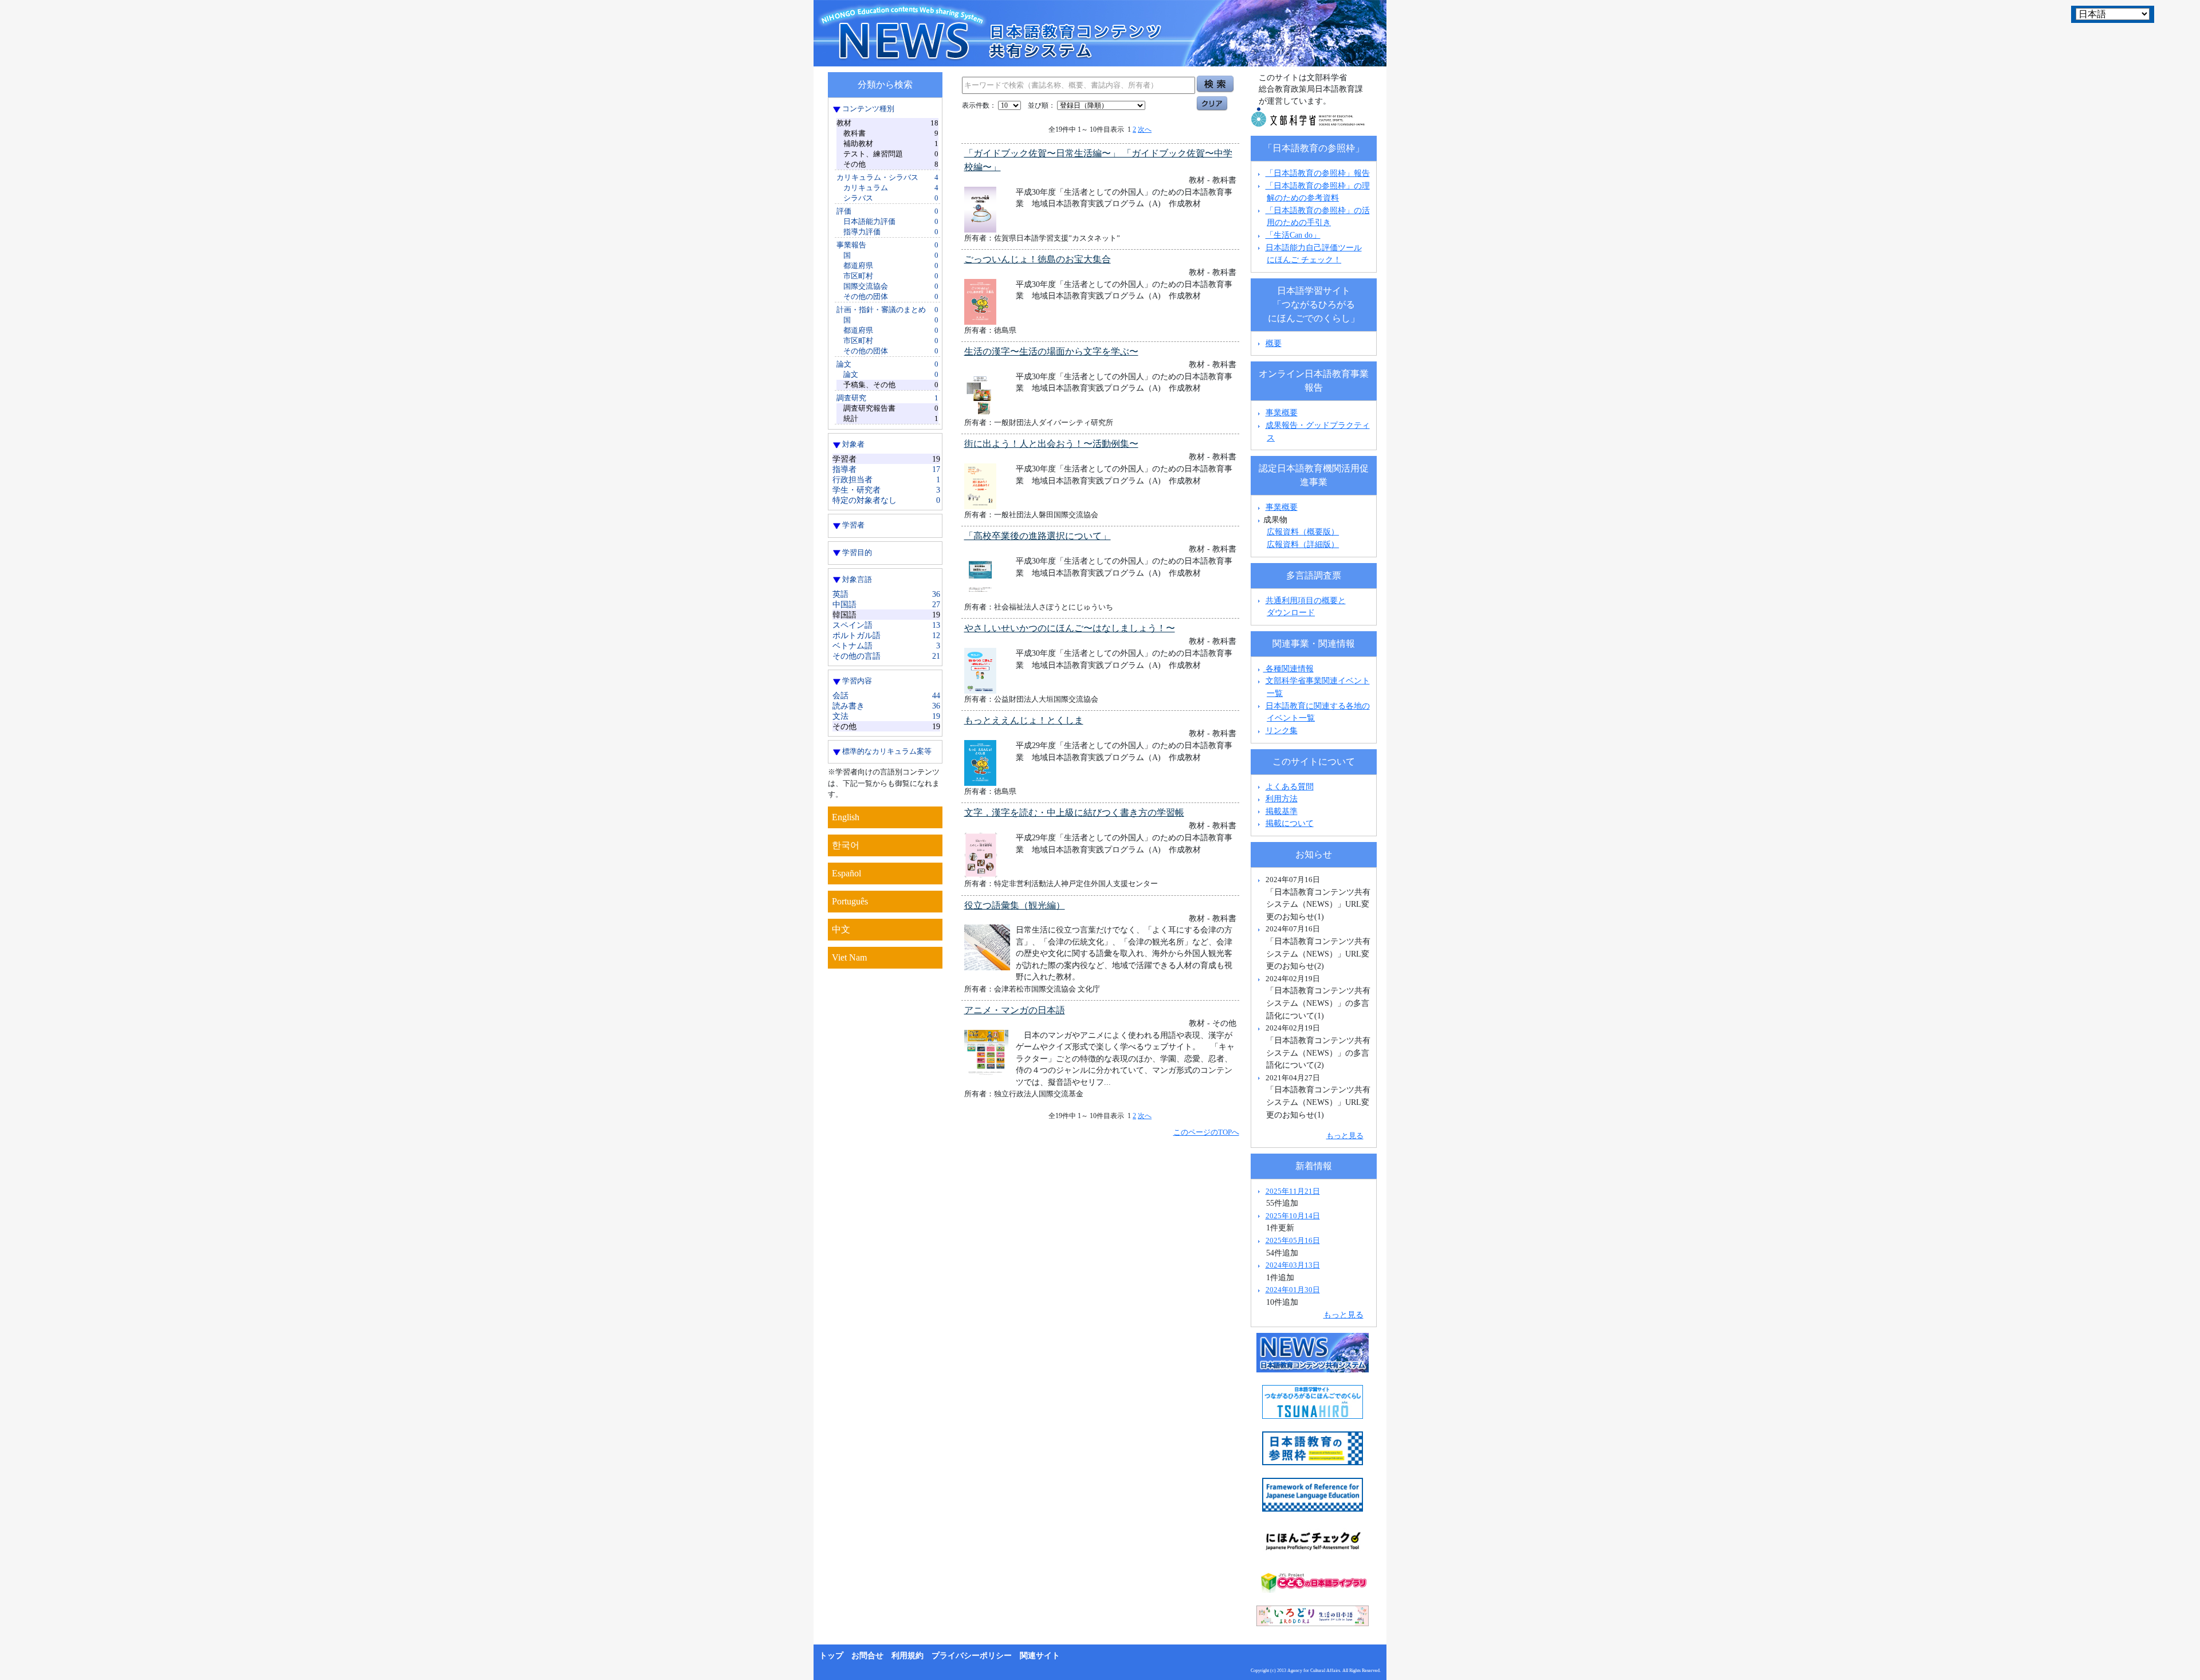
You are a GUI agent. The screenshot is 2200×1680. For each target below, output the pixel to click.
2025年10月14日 (1293, 1216)
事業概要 (1282, 412)
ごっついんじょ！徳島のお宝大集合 (1038, 259)
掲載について (1290, 823)
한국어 (846, 845)
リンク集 (1282, 730)
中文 (841, 929)
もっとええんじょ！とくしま (1024, 720)
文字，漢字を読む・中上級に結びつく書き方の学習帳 (1074, 813)
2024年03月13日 (1293, 1265)
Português (850, 901)
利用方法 (1282, 798)
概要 (1274, 343)
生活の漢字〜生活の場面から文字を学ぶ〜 (1051, 351)
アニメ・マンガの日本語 (1015, 1010)
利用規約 (907, 1656)
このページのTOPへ (1206, 1132)
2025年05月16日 (1293, 1240)
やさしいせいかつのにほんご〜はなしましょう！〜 (1070, 628)
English (846, 817)
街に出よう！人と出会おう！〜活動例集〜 (1051, 444)
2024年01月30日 (1293, 1290)
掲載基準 (1282, 811)
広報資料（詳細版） (1303, 544)
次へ (1145, 129)
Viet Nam (849, 957)
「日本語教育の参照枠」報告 (1318, 173)
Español (846, 873)
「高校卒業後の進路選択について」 (1038, 536)
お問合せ (867, 1656)
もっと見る (1345, 1136)
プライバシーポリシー (972, 1656)
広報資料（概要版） (1303, 532)
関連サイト (1040, 1656)
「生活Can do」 (1293, 235)
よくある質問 (1290, 786)
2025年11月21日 (1293, 1191)
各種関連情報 (1288, 668)
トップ (831, 1656)
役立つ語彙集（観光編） (1015, 905)
